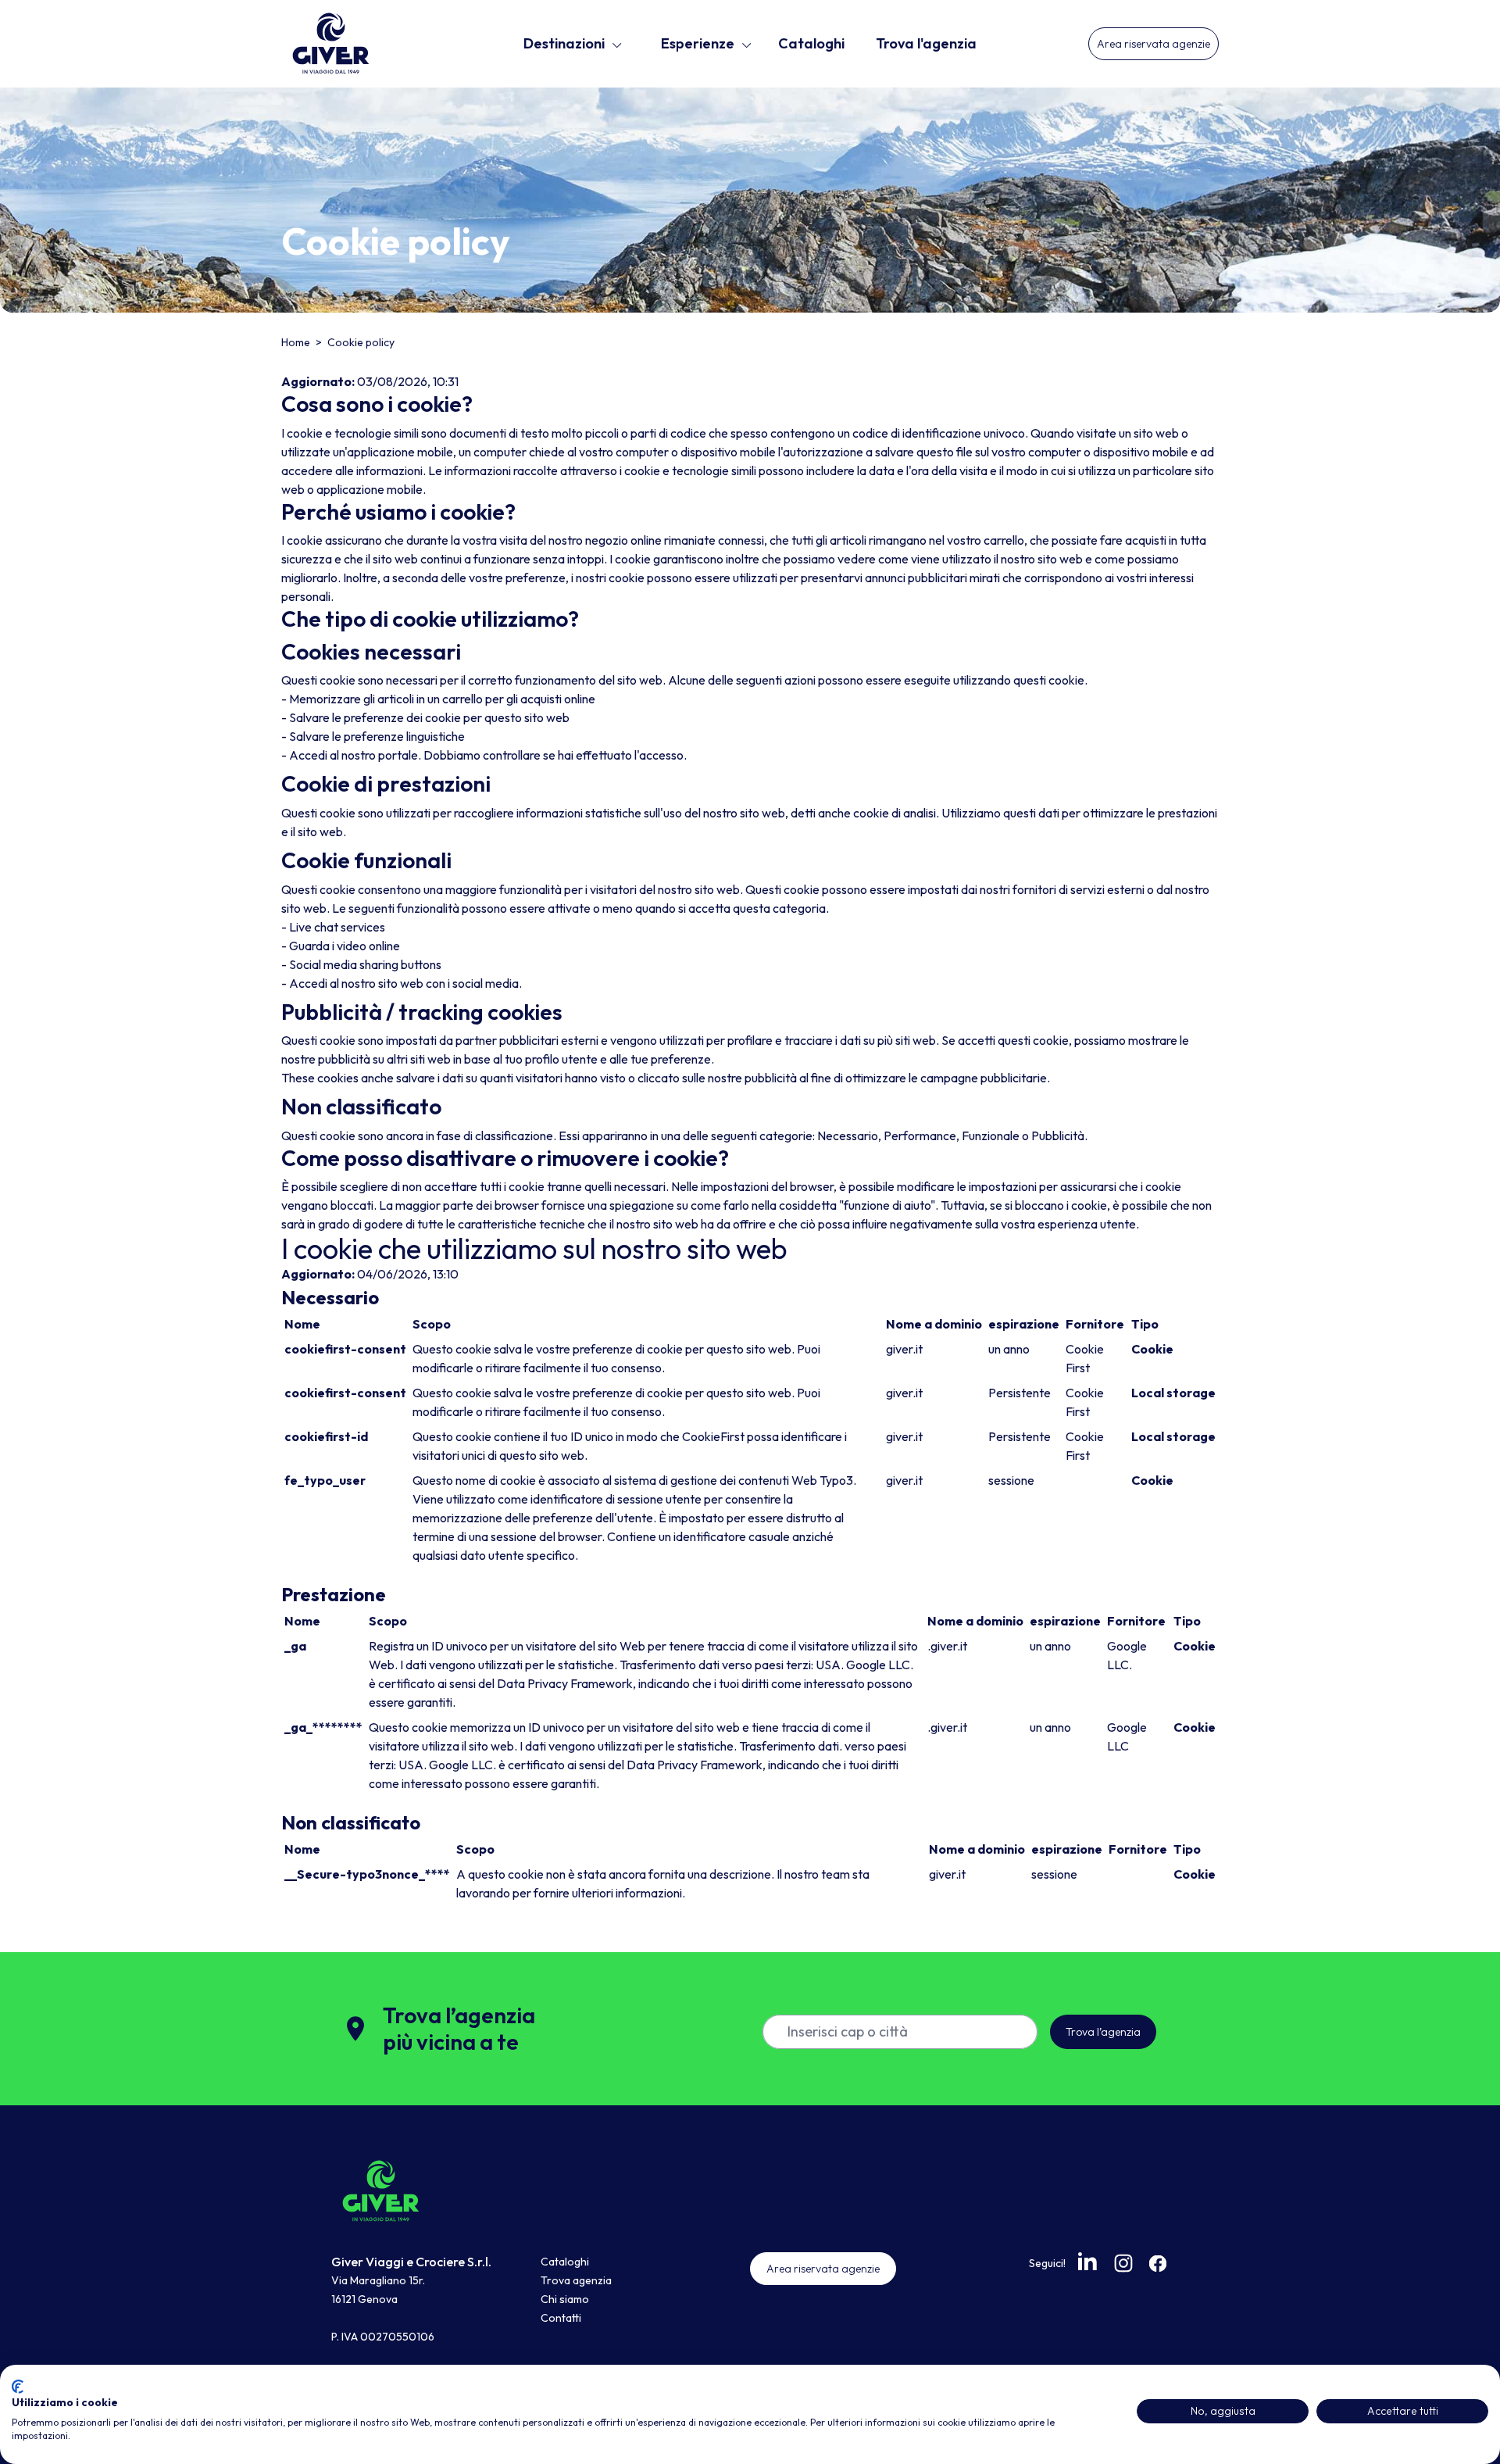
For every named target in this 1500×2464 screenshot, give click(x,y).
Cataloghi (811, 43)
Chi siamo (565, 2299)
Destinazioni (564, 43)
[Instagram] (1123, 2263)
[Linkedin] (1089, 2262)
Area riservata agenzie (1154, 44)
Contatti (561, 2318)
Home (297, 342)
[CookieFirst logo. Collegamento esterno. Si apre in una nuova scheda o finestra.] (18, 2387)
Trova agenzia (576, 2280)
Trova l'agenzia (926, 43)
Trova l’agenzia (1103, 2032)
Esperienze (698, 43)
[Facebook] (1158, 2263)
